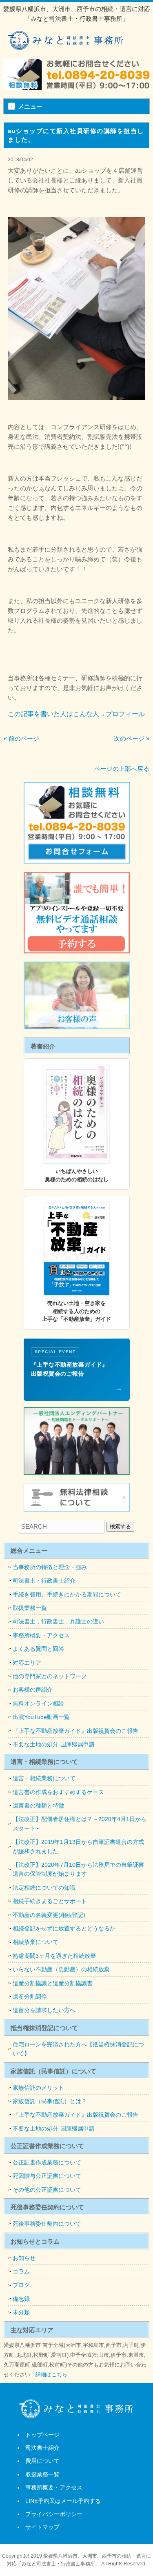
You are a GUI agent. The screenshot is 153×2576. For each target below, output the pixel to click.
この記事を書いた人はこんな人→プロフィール (76, 714)
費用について (42, 2461)
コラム (21, 2271)
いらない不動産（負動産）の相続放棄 (61, 1969)
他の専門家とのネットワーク (50, 1676)
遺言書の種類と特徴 (38, 1806)
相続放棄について (35, 1942)
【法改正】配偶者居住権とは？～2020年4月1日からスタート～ (80, 1823)
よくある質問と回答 (38, 1649)
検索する (120, 1526)
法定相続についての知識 (44, 1888)
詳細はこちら (51, 2375)
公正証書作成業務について (47, 2162)
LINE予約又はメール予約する (63, 2501)
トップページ (42, 2435)
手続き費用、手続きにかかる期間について (67, 1594)
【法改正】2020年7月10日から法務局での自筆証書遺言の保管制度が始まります (78, 1869)
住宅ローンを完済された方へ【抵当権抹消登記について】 (78, 2049)
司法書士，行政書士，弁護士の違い (58, 1621)
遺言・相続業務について (44, 1778)
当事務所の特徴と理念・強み (50, 1567)
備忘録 (21, 2299)
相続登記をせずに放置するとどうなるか (64, 1928)
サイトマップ (42, 2527)
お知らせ (24, 2258)
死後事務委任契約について (47, 2224)
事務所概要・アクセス (41, 1635)
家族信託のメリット (38, 2088)
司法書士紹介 (42, 2448)
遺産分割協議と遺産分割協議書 (53, 1983)
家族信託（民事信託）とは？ (50, 2101)
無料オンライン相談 (38, 1703)
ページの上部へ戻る (122, 769)
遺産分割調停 (30, 1997)
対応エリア (27, 1663)
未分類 (21, 2312)
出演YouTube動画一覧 (41, 1717)
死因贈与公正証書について (47, 2176)
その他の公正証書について (47, 2190)
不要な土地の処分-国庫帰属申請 (54, 1744)
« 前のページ (21, 738)
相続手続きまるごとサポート (50, 1901)
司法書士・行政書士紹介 (44, 1581)
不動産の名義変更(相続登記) (49, 1915)
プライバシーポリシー (54, 2514)
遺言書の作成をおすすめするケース (58, 1792)
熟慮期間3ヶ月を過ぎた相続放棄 (54, 1956)
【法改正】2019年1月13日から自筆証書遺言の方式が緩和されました (78, 1846)
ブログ (21, 2285)
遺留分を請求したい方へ (44, 2010)
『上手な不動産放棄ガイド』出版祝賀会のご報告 (75, 1731)
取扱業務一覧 (30, 1608)
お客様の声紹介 (33, 1690)
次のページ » (132, 738)
